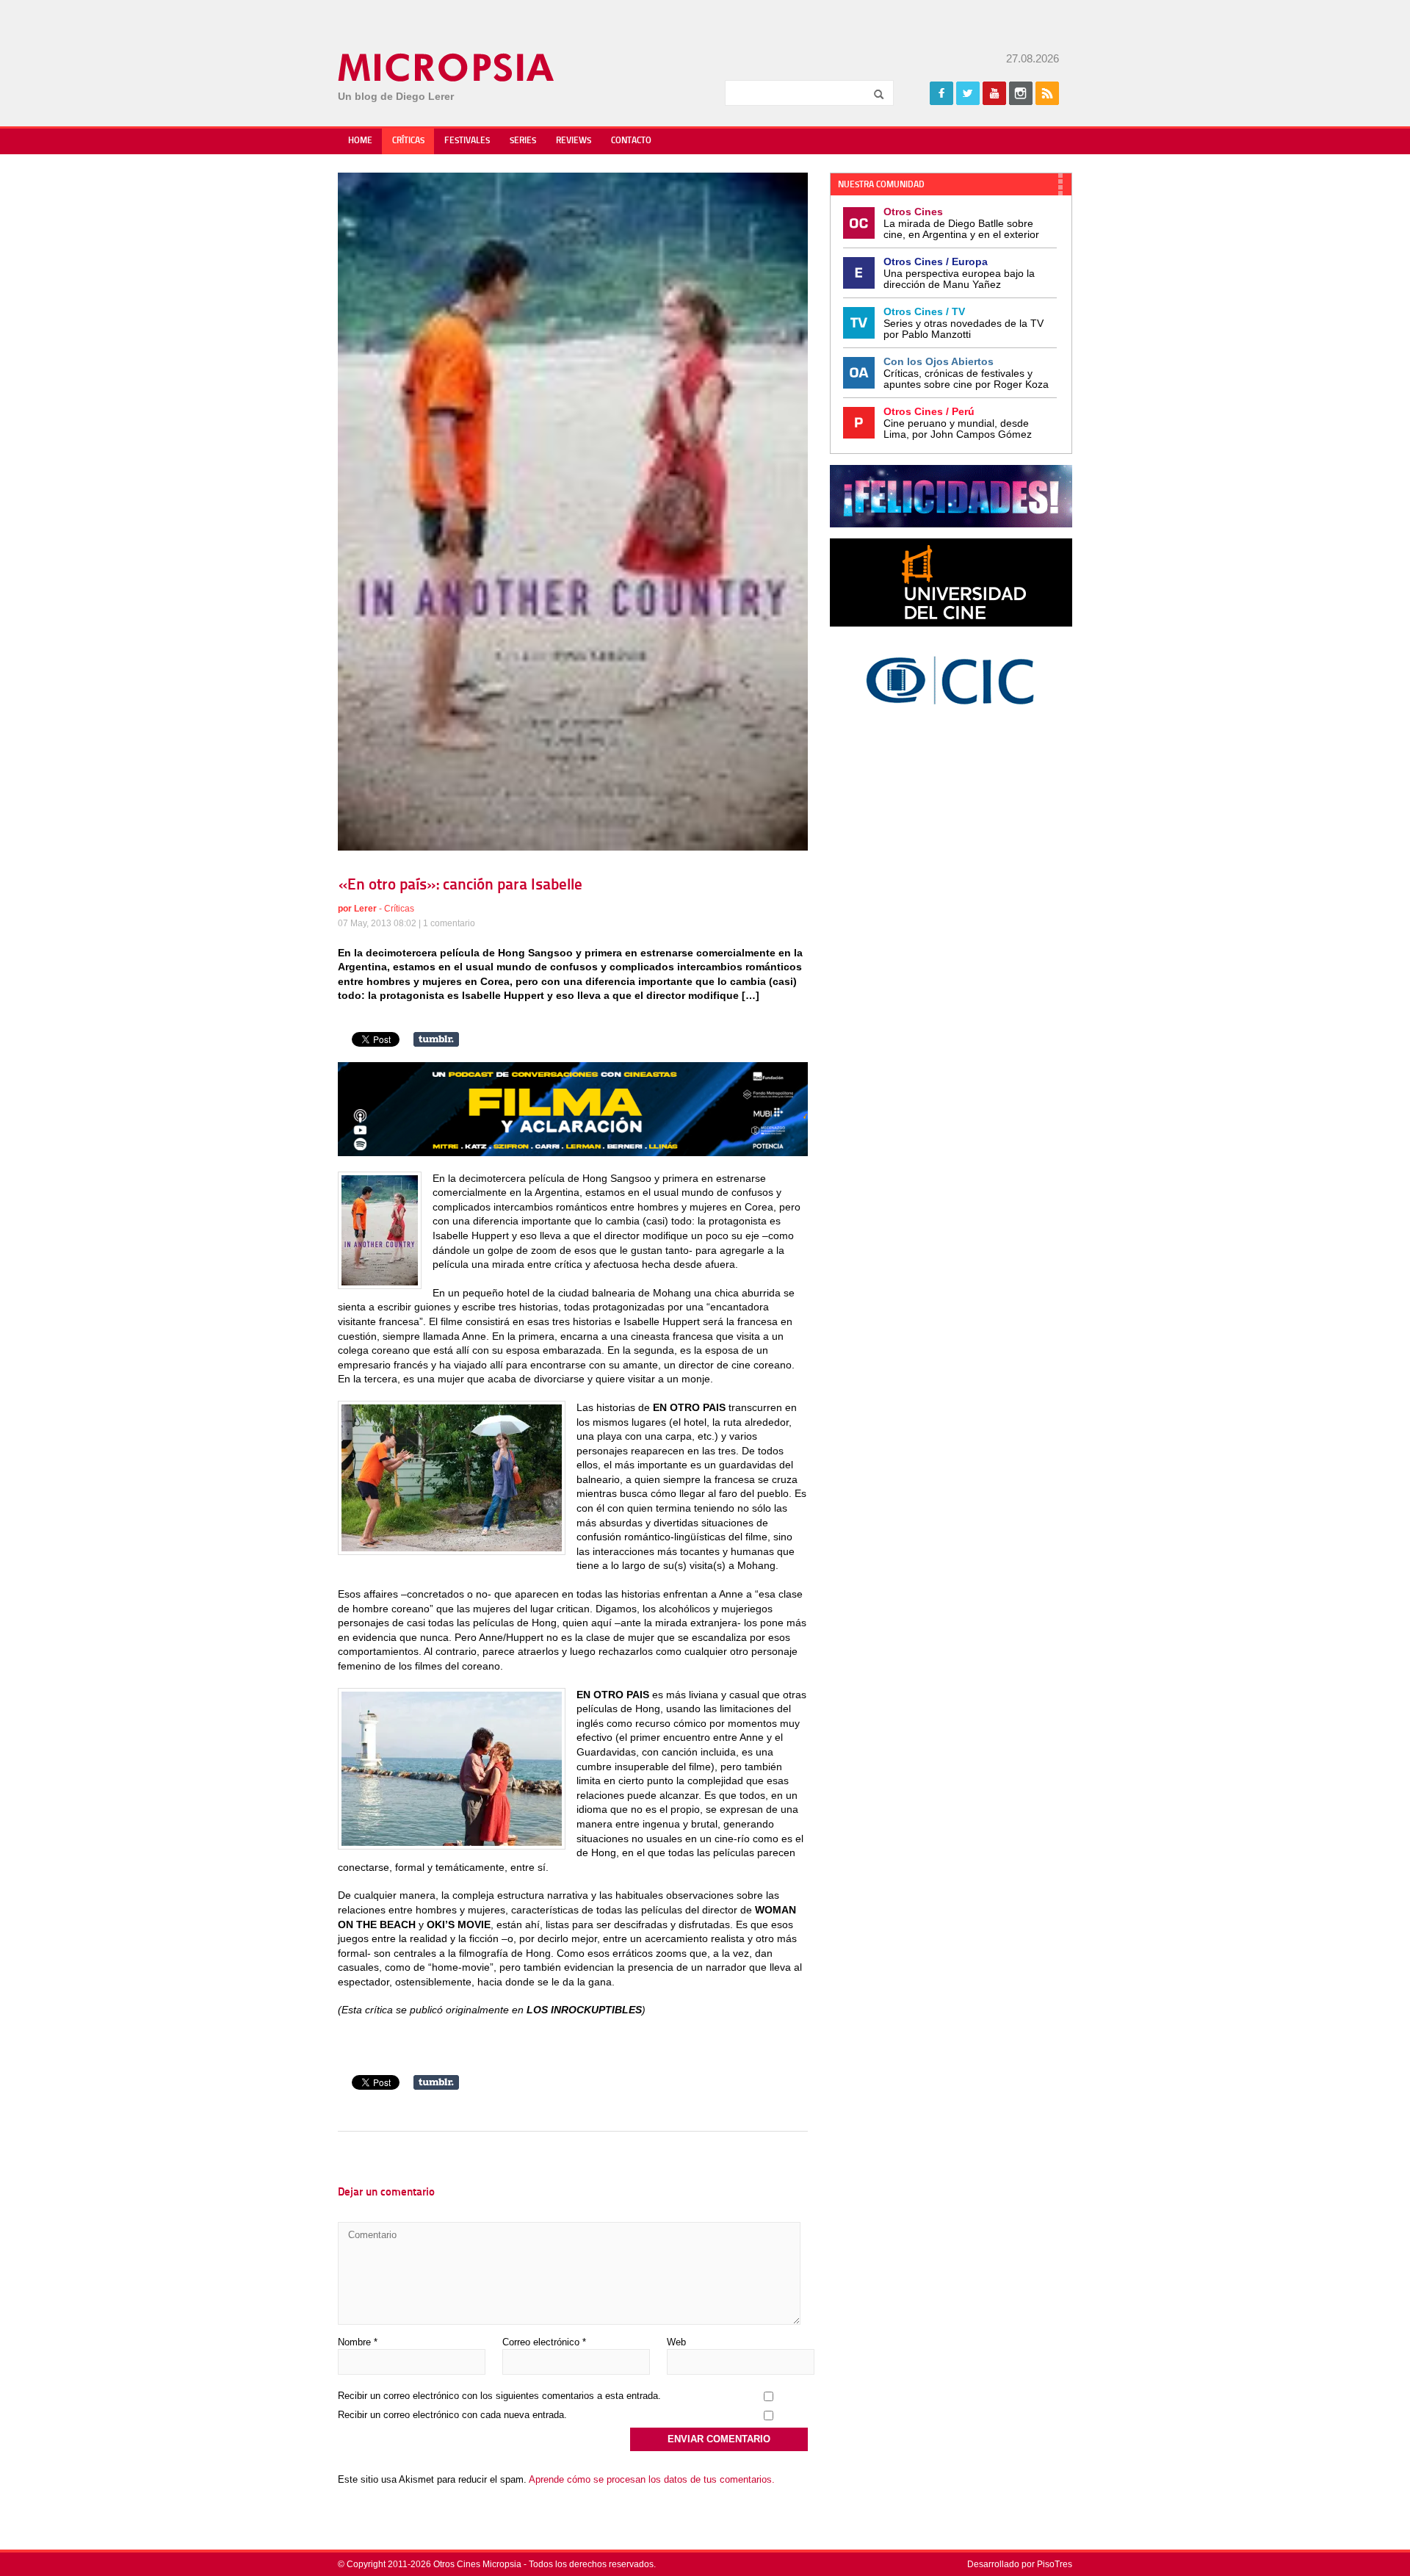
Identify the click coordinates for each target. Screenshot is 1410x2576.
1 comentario (449, 923)
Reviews (574, 141)
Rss (1047, 93)
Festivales (467, 141)
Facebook (941, 93)
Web (676, 2342)
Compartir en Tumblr (436, 1039)
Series (523, 141)
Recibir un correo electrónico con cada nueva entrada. (452, 2415)
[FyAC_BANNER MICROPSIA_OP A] (573, 1152)
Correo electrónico (544, 2342)
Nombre (358, 2342)
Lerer (365, 909)
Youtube (994, 93)
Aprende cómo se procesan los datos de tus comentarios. (652, 2479)
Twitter (968, 93)
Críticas (408, 141)
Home (360, 141)
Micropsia (447, 68)
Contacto (631, 141)
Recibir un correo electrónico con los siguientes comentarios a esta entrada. (499, 2396)
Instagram (1021, 93)
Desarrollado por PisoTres (1020, 2564)
